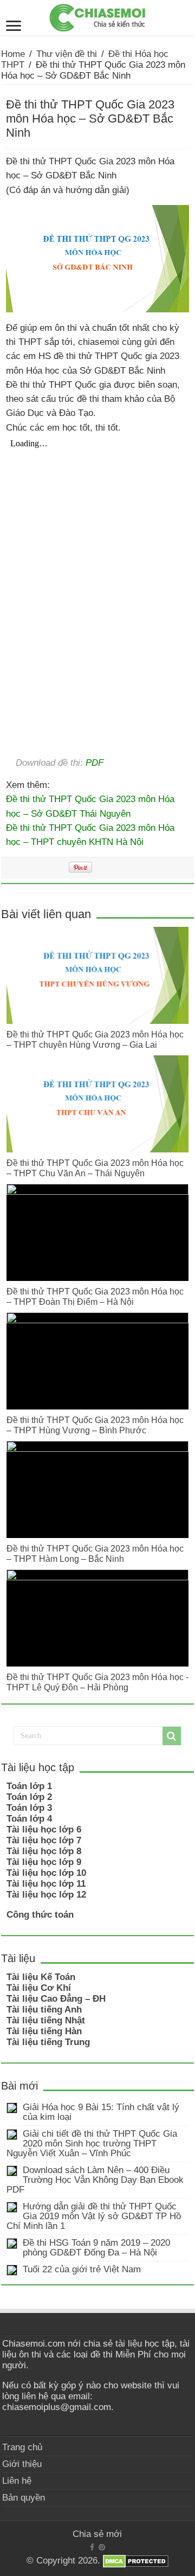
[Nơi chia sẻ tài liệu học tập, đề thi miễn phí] (97, 16)
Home (13, 54)
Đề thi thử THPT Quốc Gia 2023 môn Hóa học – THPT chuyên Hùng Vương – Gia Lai (95, 1039)
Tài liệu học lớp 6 (44, 1830)
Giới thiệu (22, 2464)
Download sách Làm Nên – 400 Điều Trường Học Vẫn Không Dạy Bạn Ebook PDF (95, 2180)
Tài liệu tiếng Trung (48, 2042)
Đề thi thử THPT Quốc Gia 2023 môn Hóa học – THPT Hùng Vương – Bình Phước (95, 1425)
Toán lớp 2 (29, 1797)
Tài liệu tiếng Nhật (46, 2020)
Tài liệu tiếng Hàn (44, 2031)
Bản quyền (24, 2498)
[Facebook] (92, 2547)
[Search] (172, 1736)
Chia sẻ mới (97, 2534)
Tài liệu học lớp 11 (46, 1884)
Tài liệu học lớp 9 (44, 1862)
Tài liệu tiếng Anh (44, 2010)
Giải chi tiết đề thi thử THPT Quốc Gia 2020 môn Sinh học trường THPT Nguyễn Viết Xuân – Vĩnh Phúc (92, 2144)
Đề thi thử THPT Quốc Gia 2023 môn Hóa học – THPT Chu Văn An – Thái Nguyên (95, 1168)
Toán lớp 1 (29, 1786)
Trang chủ (22, 2447)
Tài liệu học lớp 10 (46, 1873)
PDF (95, 762)
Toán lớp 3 (29, 1808)
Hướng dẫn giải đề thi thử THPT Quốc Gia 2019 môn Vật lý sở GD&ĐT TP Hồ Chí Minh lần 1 (94, 2216)
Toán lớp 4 (29, 1819)
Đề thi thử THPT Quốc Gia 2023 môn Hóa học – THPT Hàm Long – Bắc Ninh (95, 1553)
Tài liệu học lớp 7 (44, 1840)
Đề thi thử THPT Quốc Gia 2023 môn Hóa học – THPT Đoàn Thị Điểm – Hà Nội (95, 1296)
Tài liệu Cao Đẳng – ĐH (56, 1999)
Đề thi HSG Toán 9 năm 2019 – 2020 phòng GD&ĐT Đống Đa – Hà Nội (96, 2248)
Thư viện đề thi (67, 54)
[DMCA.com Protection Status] (136, 2561)
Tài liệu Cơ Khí (39, 1988)
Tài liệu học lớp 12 (46, 1895)
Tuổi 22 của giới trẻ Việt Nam (82, 2269)
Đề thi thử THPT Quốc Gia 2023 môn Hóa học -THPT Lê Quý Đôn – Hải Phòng (97, 1682)
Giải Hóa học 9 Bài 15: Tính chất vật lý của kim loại (101, 2112)
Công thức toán (40, 1915)
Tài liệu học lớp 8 (44, 1851)
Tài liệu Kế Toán (41, 1977)
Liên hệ (17, 2481)
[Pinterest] (102, 2547)
